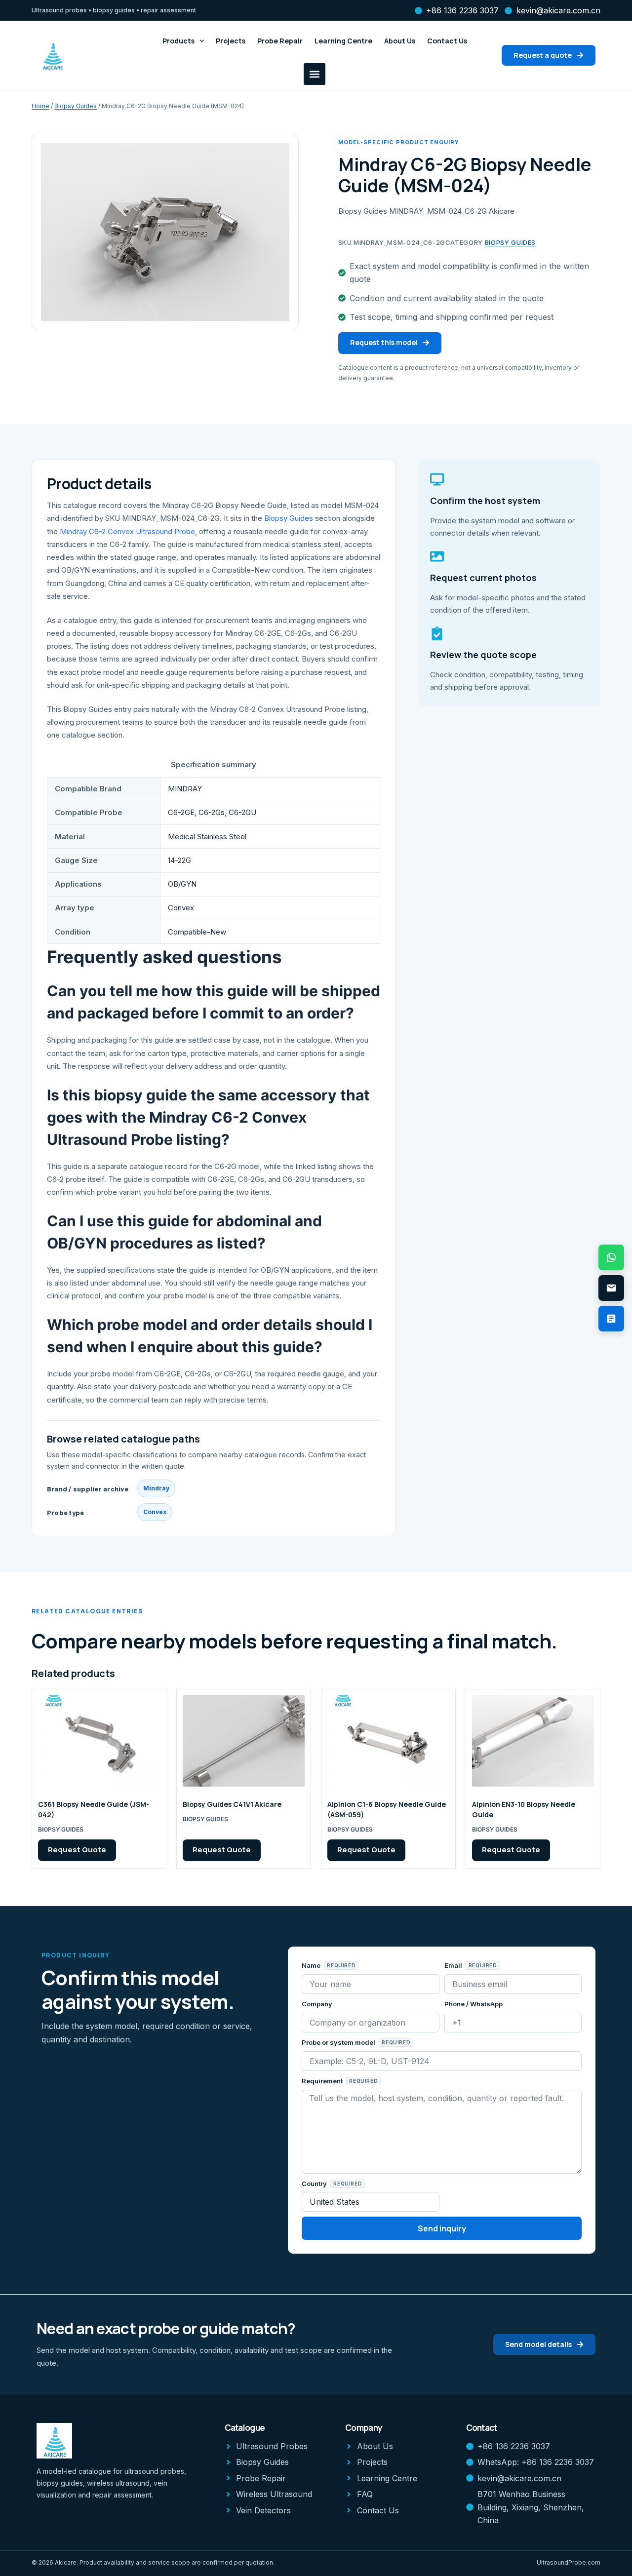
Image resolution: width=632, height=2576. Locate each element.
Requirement (323, 2081)
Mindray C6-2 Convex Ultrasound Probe (127, 531)
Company (317, 2004)
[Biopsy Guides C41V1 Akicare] (244, 1741)
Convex (155, 1512)
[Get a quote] (611, 1319)
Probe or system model (339, 2042)
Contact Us (447, 41)
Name (312, 1965)
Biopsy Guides (76, 106)
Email (454, 1965)
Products (178, 41)
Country (315, 2184)
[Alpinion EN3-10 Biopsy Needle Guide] (533, 1741)
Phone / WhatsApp (474, 2004)
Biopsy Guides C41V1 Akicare (232, 1804)
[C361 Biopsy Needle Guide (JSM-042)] (99, 1741)
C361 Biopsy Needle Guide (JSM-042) (94, 1809)
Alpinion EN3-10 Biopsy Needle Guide (524, 1809)
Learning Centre (343, 41)
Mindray (156, 1488)
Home (40, 106)
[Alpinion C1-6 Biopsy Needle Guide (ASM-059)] (388, 1741)
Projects (231, 41)
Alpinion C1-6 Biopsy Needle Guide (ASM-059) (387, 1809)
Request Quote (77, 1850)
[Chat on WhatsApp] (611, 1257)
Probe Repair (280, 41)
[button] (315, 74)
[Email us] (611, 1288)
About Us (400, 41)
